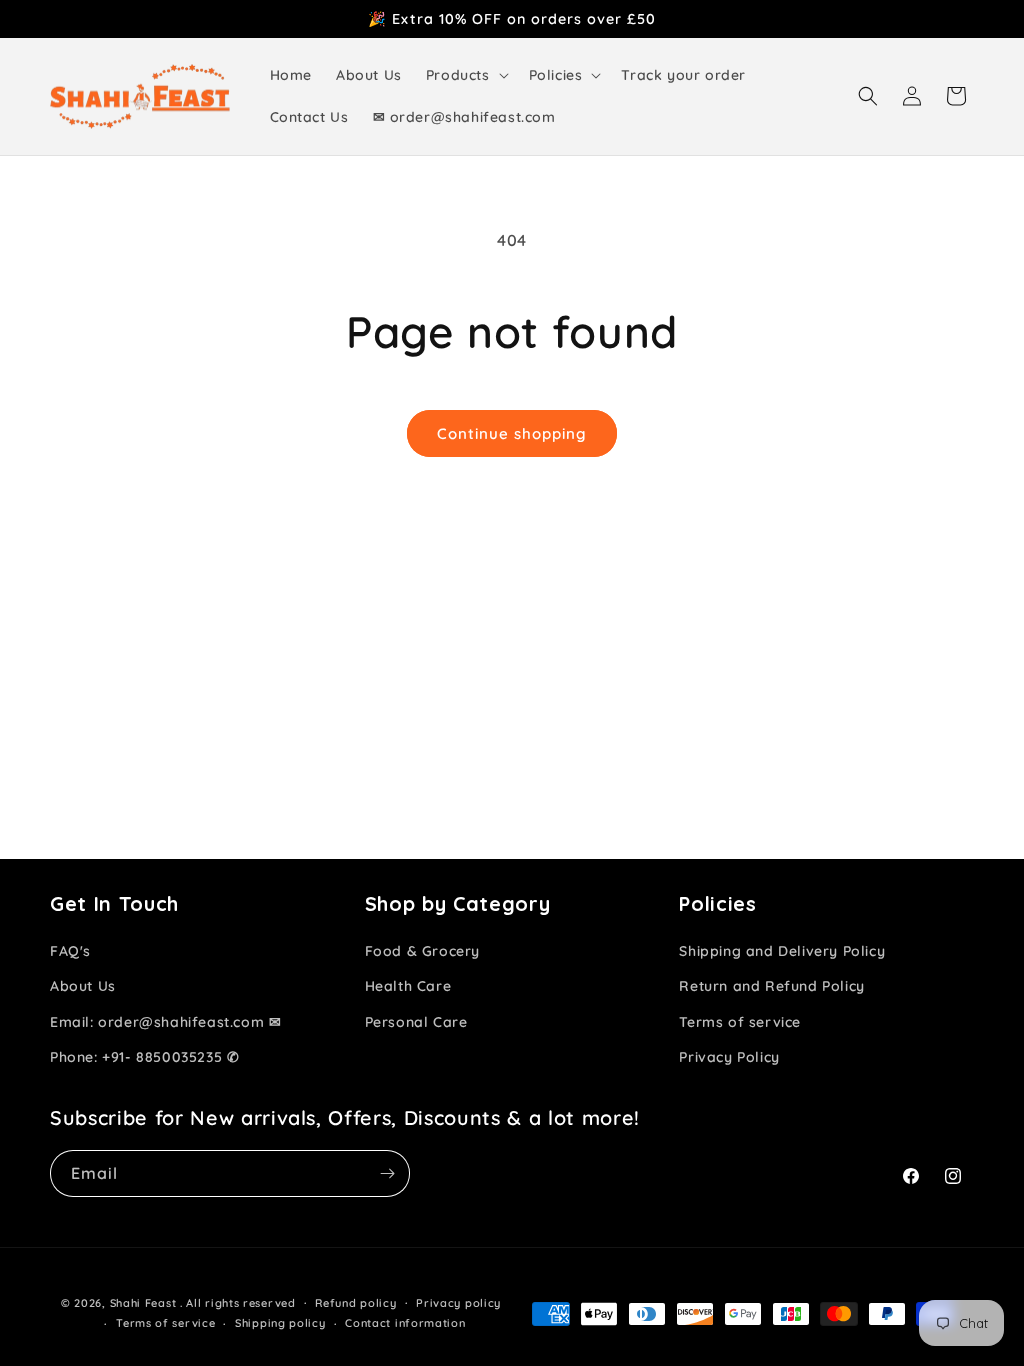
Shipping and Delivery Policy (782, 951)
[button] (465, 75)
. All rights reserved (238, 1303)
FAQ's (70, 951)
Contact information (405, 1323)
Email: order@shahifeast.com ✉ (165, 1022)
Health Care (408, 986)
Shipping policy (280, 1323)
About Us (83, 986)
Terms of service (740, 1022)
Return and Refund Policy (771, 986)
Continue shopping (512, 433)
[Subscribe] (387, 1173)
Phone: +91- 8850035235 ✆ (144, 1057)
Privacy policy (458, 1303)
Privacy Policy (729, 1057)
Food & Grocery (422, 951)
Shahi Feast (143, 1303)
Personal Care (416, 1022)
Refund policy (355, 1303)
